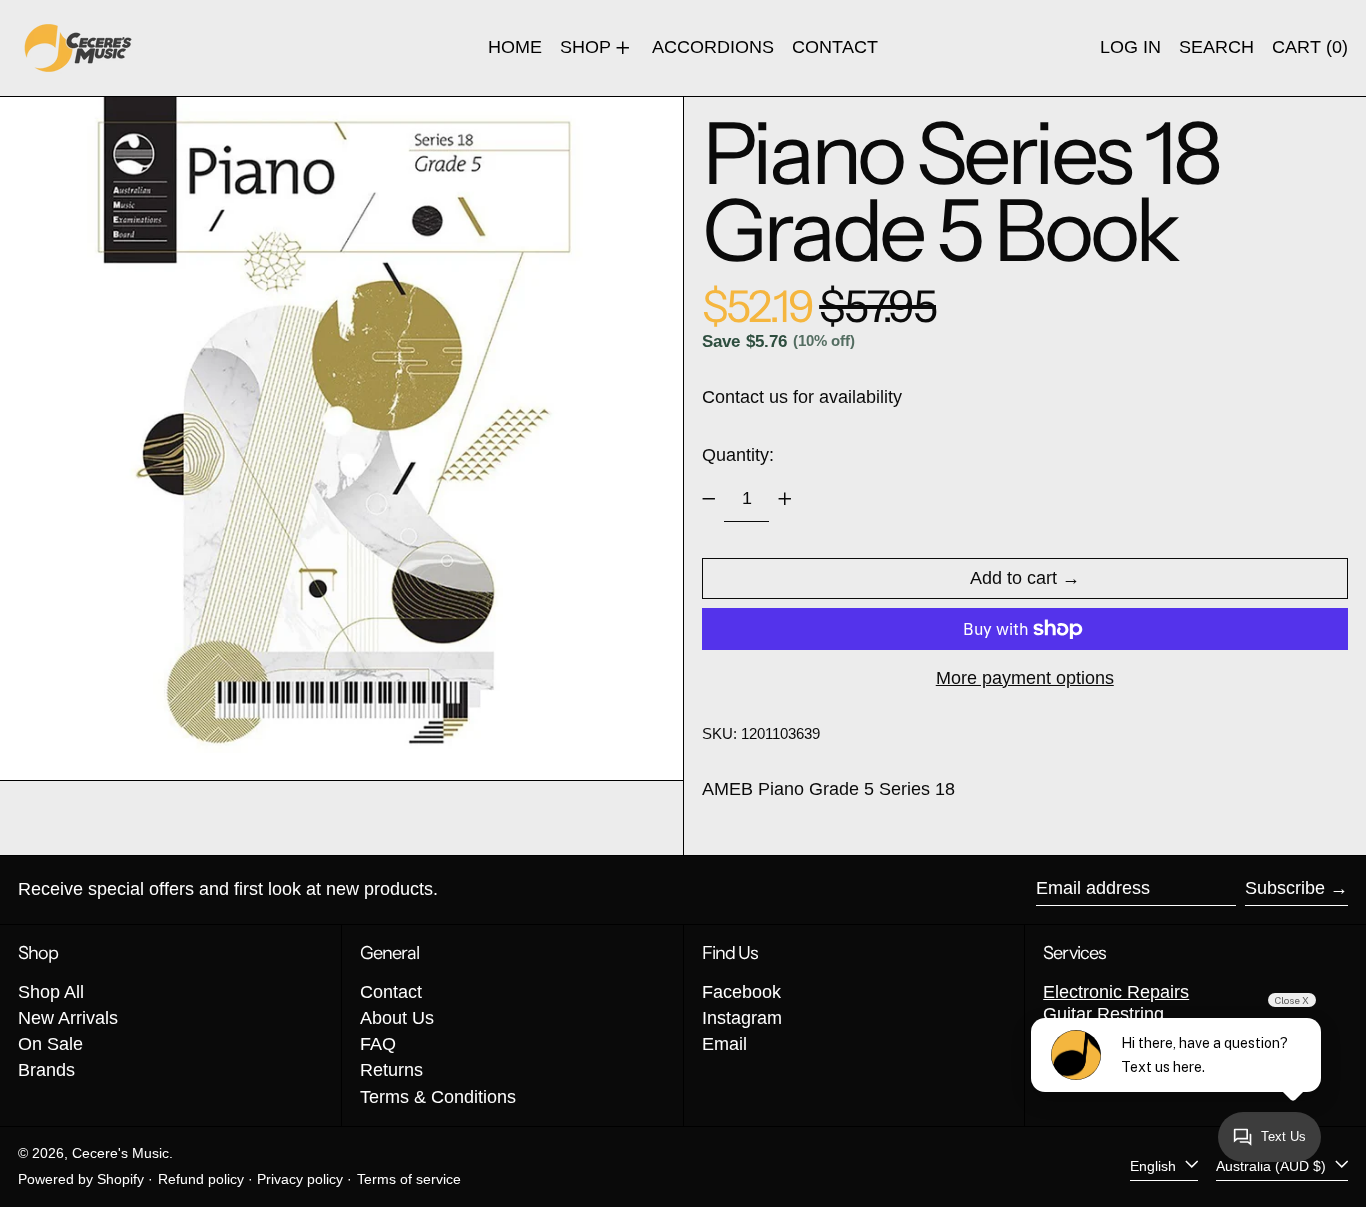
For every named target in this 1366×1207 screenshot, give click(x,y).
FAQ (378, 1044)
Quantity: (738, 455)
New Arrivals (68, 1018)
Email (724, 1044)
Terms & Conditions (438, 1097)
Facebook (741, 992)
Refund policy (201, 1179)
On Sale (50, 1044)
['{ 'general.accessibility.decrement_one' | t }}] (709, 499)
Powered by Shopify (81, 1179)
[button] (1216, 48)
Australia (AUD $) (1273, 1166)
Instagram (742, 1018)
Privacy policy (300, 1179)
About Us (397, 1018)
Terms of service (409, 1179)
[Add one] (785, 499)
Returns (391, 1070)
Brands (46, 1070)
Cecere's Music (120, 1153)
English (1155, 1166)
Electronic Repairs (1116, 992)
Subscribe (1285, 888)
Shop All (51, 992)
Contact (391, 992)
